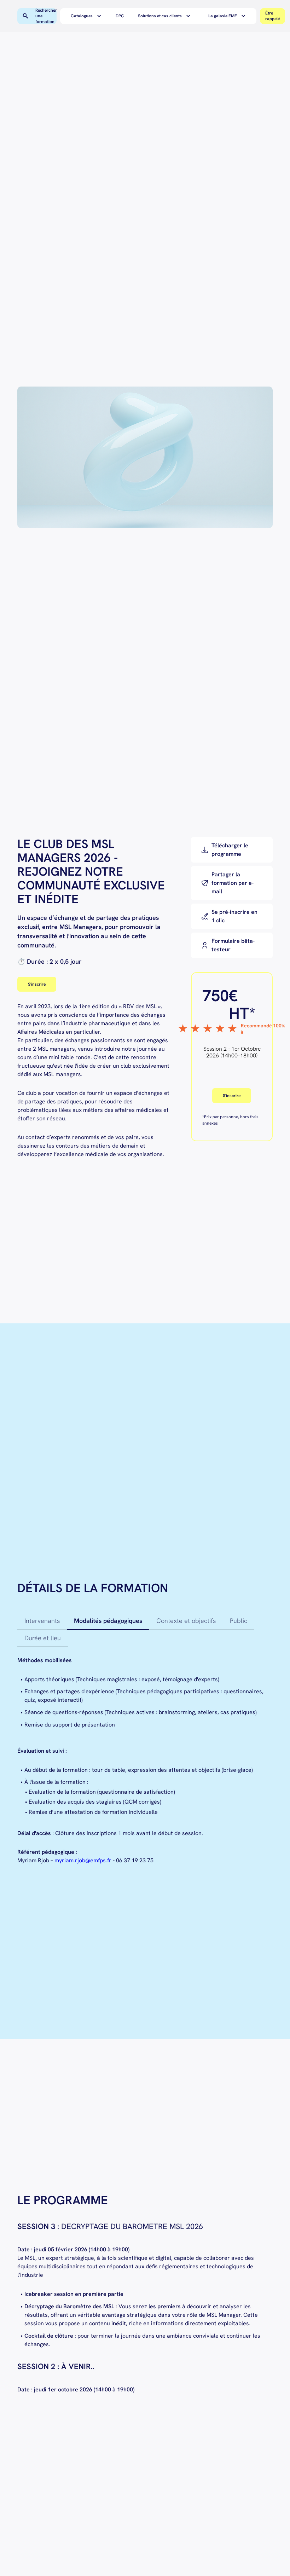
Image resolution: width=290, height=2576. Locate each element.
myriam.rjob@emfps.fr (83, 1860)
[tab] (42, 1621)
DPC (120, 16)
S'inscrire (37, 984)
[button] (88, 16)
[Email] (232, 883)
